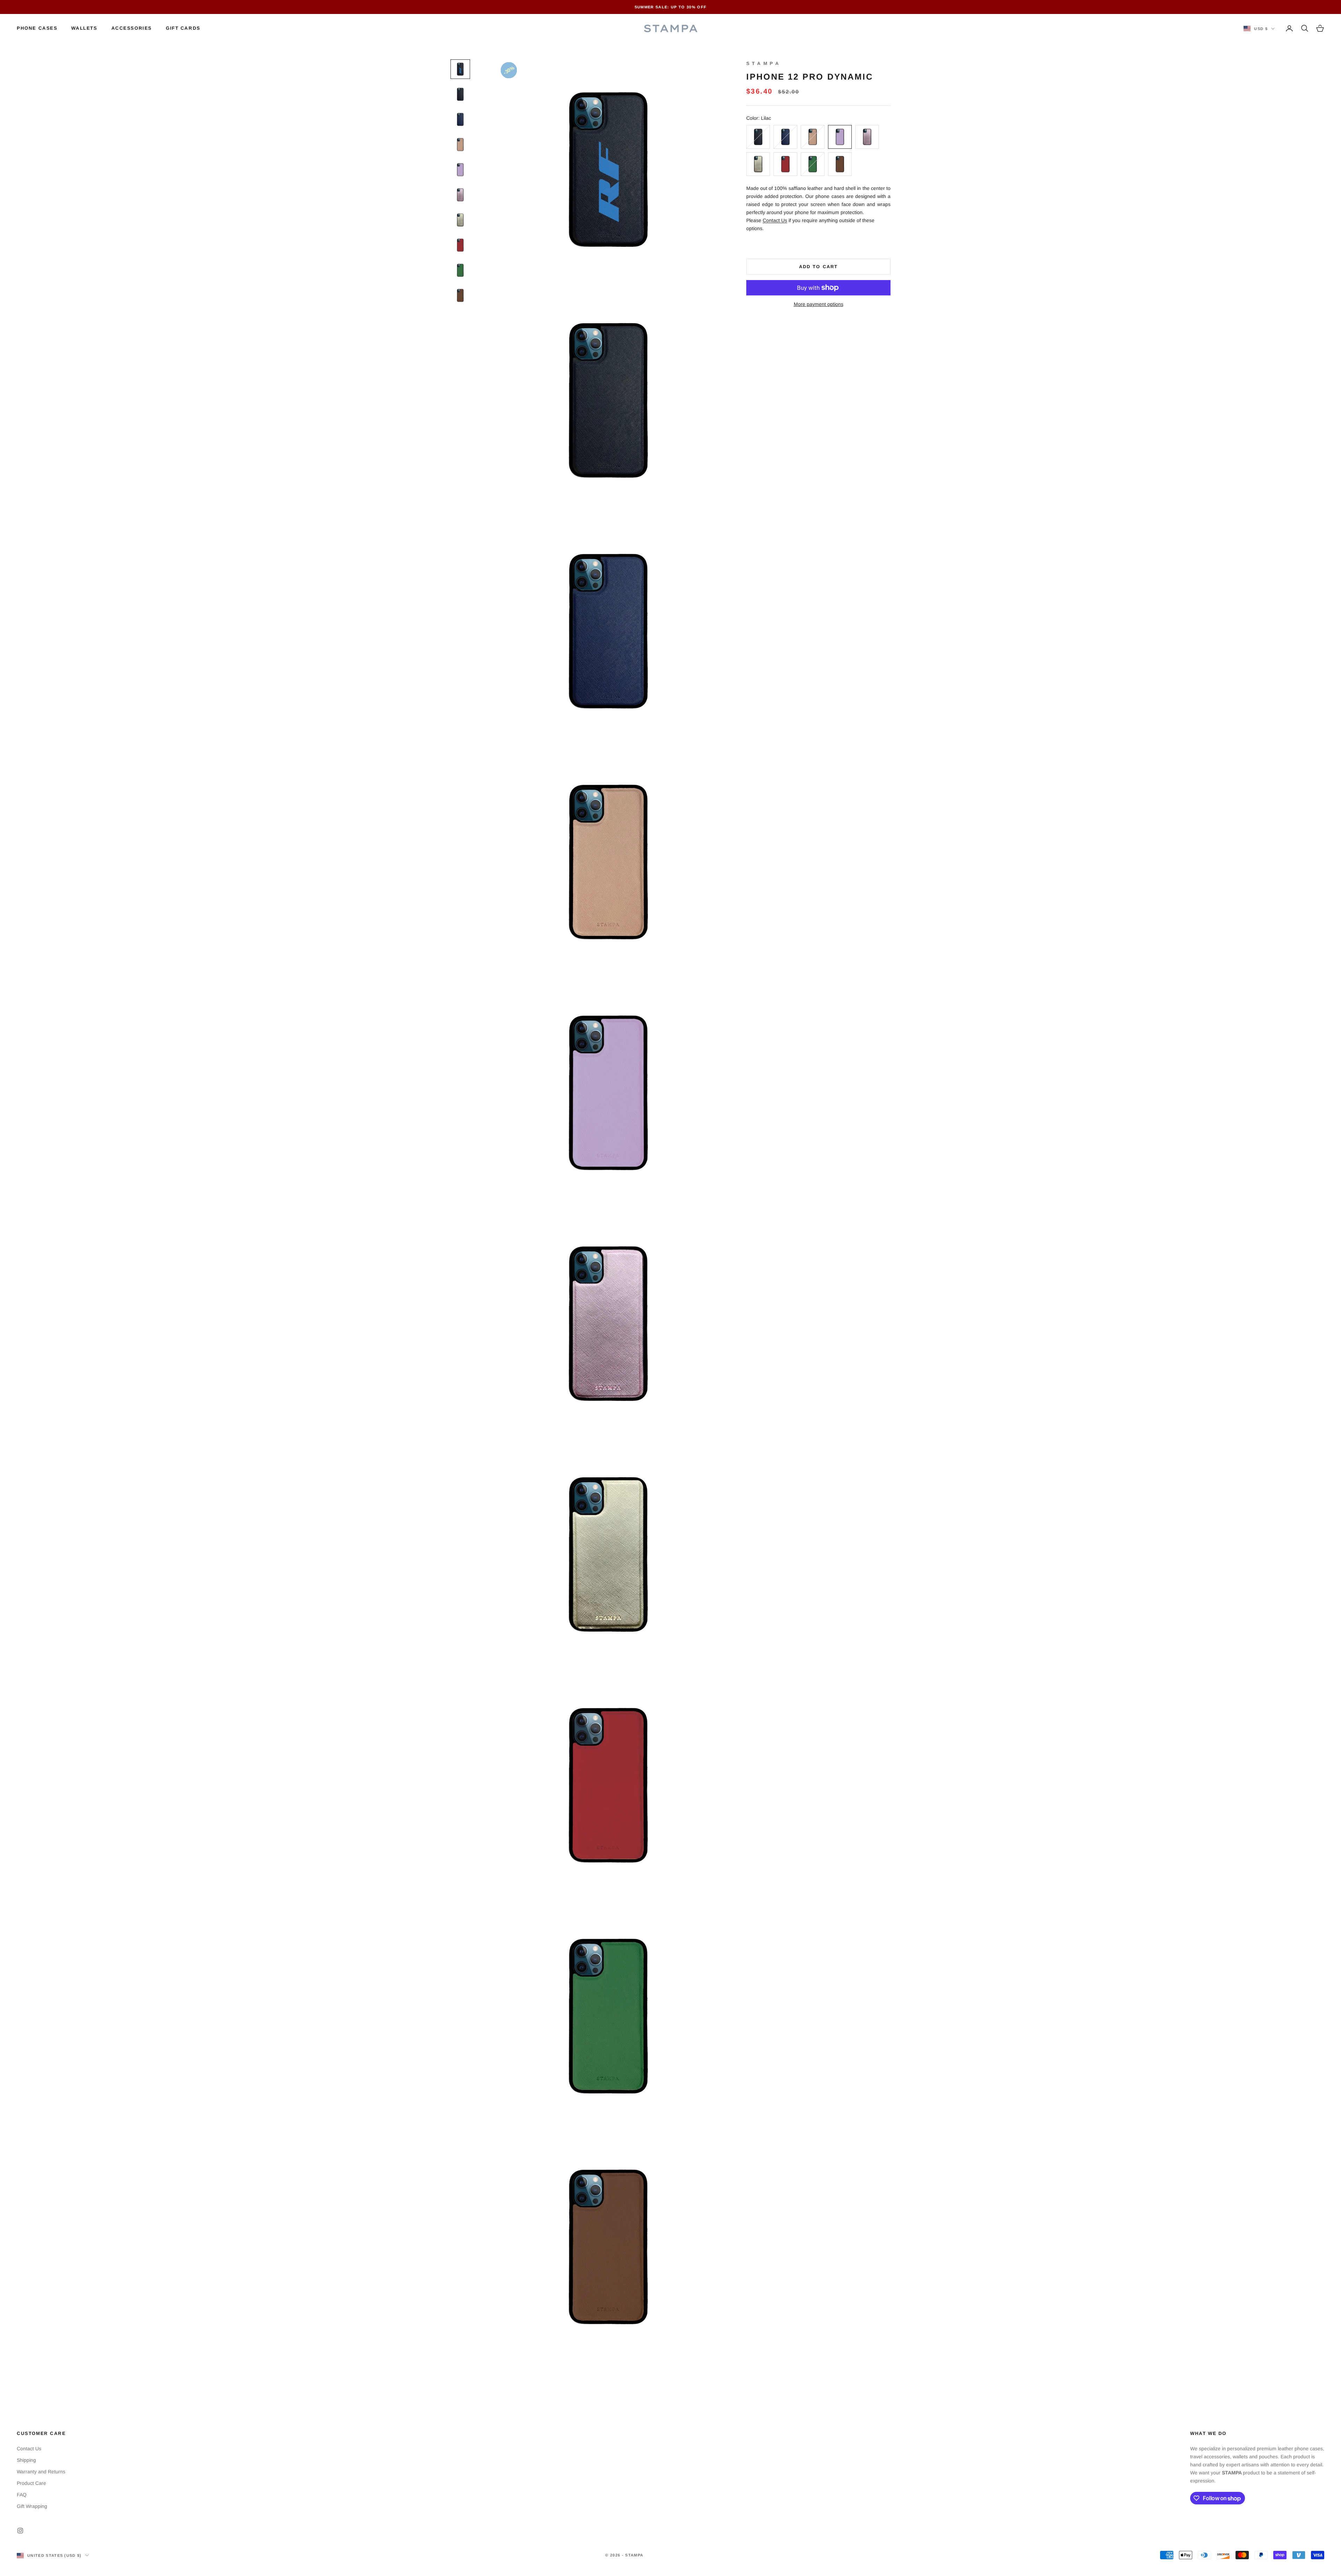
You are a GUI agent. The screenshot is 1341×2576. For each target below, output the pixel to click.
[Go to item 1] (460, 69)
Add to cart (818, 267)
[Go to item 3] (460, 119)
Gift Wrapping (32, 2506)
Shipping (26, 2460)
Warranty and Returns (41, 2472)
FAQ (22, 2495)
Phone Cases (37, 28)
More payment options (819, 304)
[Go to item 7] (460, 220)
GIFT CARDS (183, 28)
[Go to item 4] (460, 145)
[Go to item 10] (460, 295)
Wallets (84, 28)
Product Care (31, 2483)
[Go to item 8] (460, 245)
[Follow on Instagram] (20, 2531)
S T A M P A (763, 63)
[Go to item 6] (460, 195)
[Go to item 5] (460, 170)
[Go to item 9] (460, 270)
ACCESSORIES (132, 28)
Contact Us (775, 220)
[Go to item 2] (460, 94)
